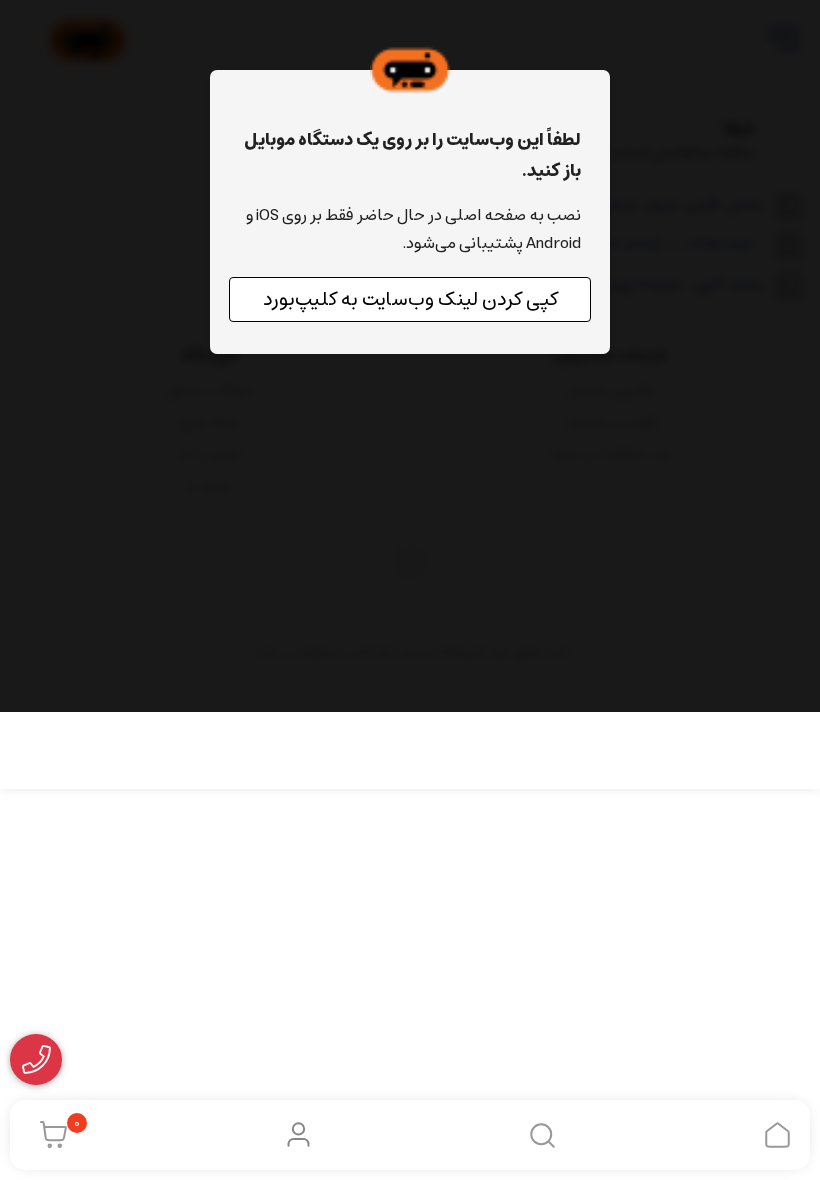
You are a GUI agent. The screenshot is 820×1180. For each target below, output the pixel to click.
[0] (48, 1135)
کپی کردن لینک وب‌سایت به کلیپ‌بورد (410, 299)
